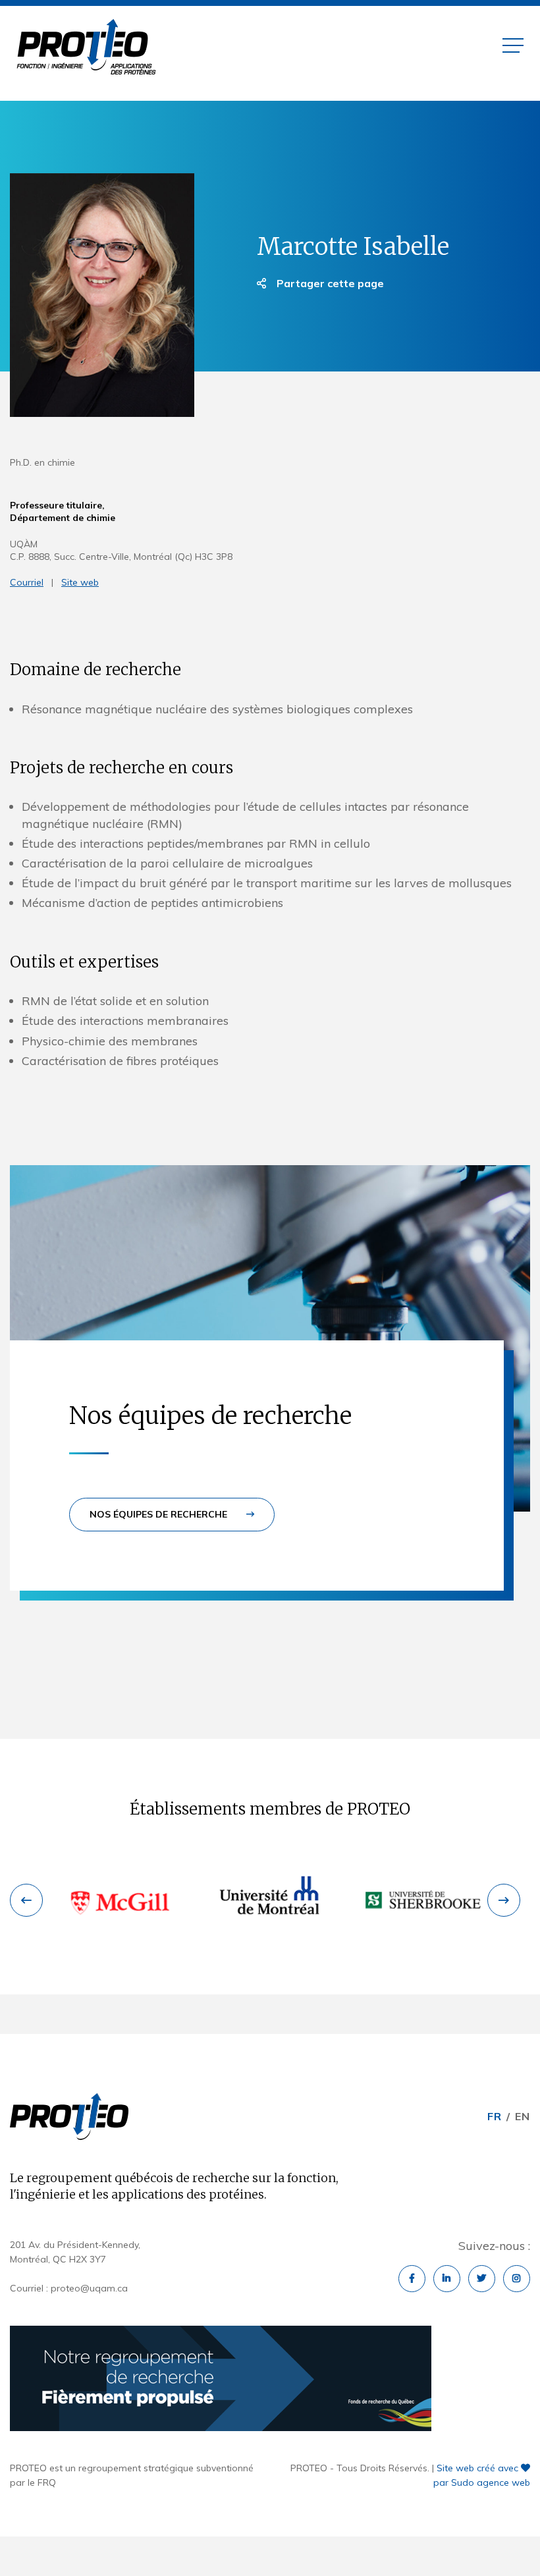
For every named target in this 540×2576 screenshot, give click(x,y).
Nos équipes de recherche (160, 1514)
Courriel (27, 582)
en (523, 2116)
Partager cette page (329, 283)
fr (495, 2116)
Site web (80, 582)
